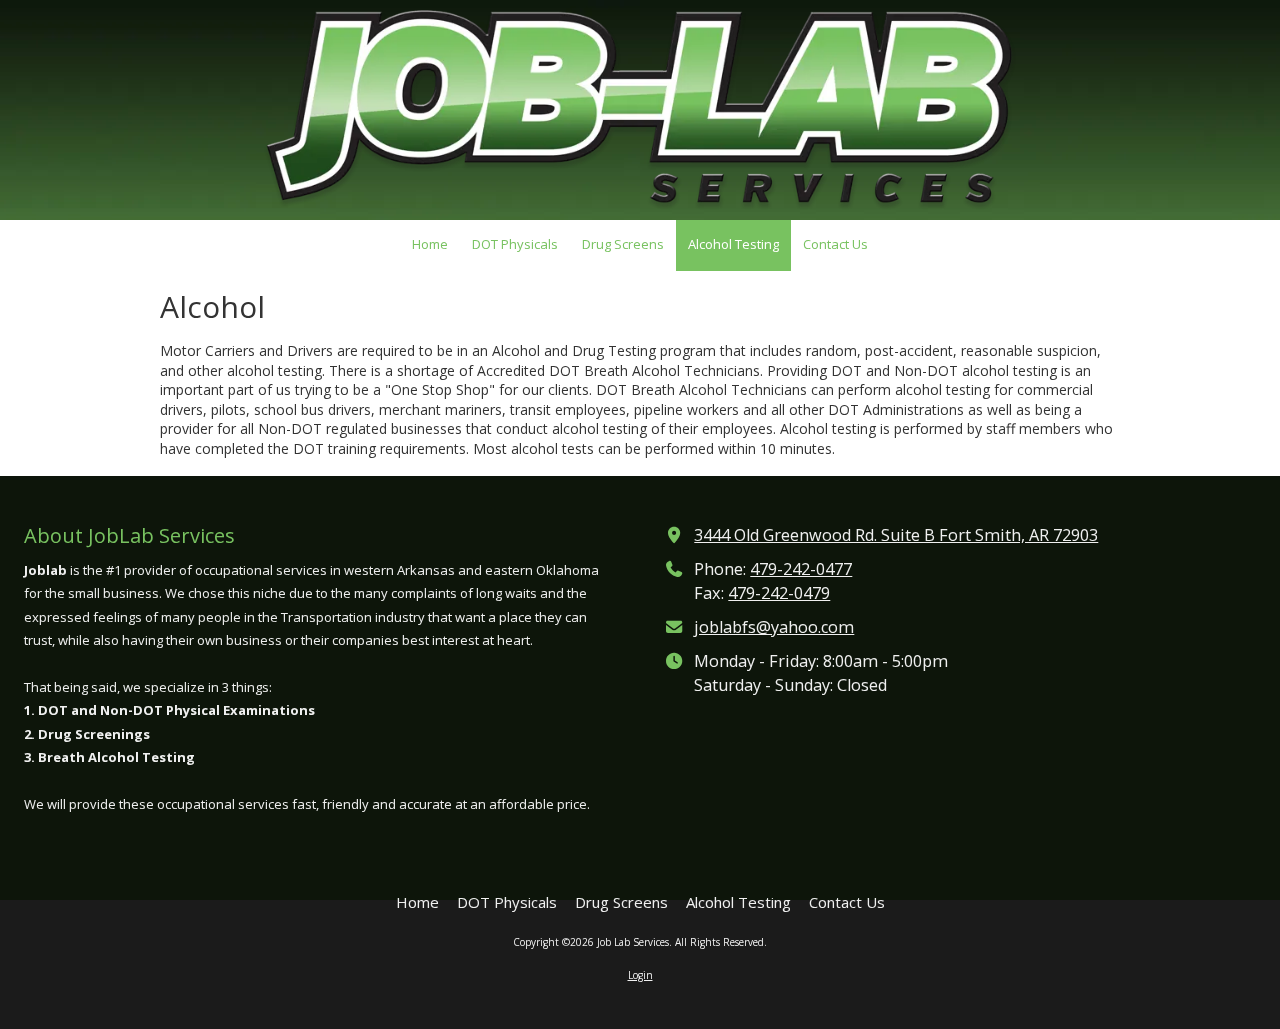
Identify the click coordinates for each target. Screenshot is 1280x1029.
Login (640, 975)
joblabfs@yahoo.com (774, 627)
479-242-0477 (801, 569)
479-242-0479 (779, 593)
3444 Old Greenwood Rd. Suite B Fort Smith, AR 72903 (896, 535)
